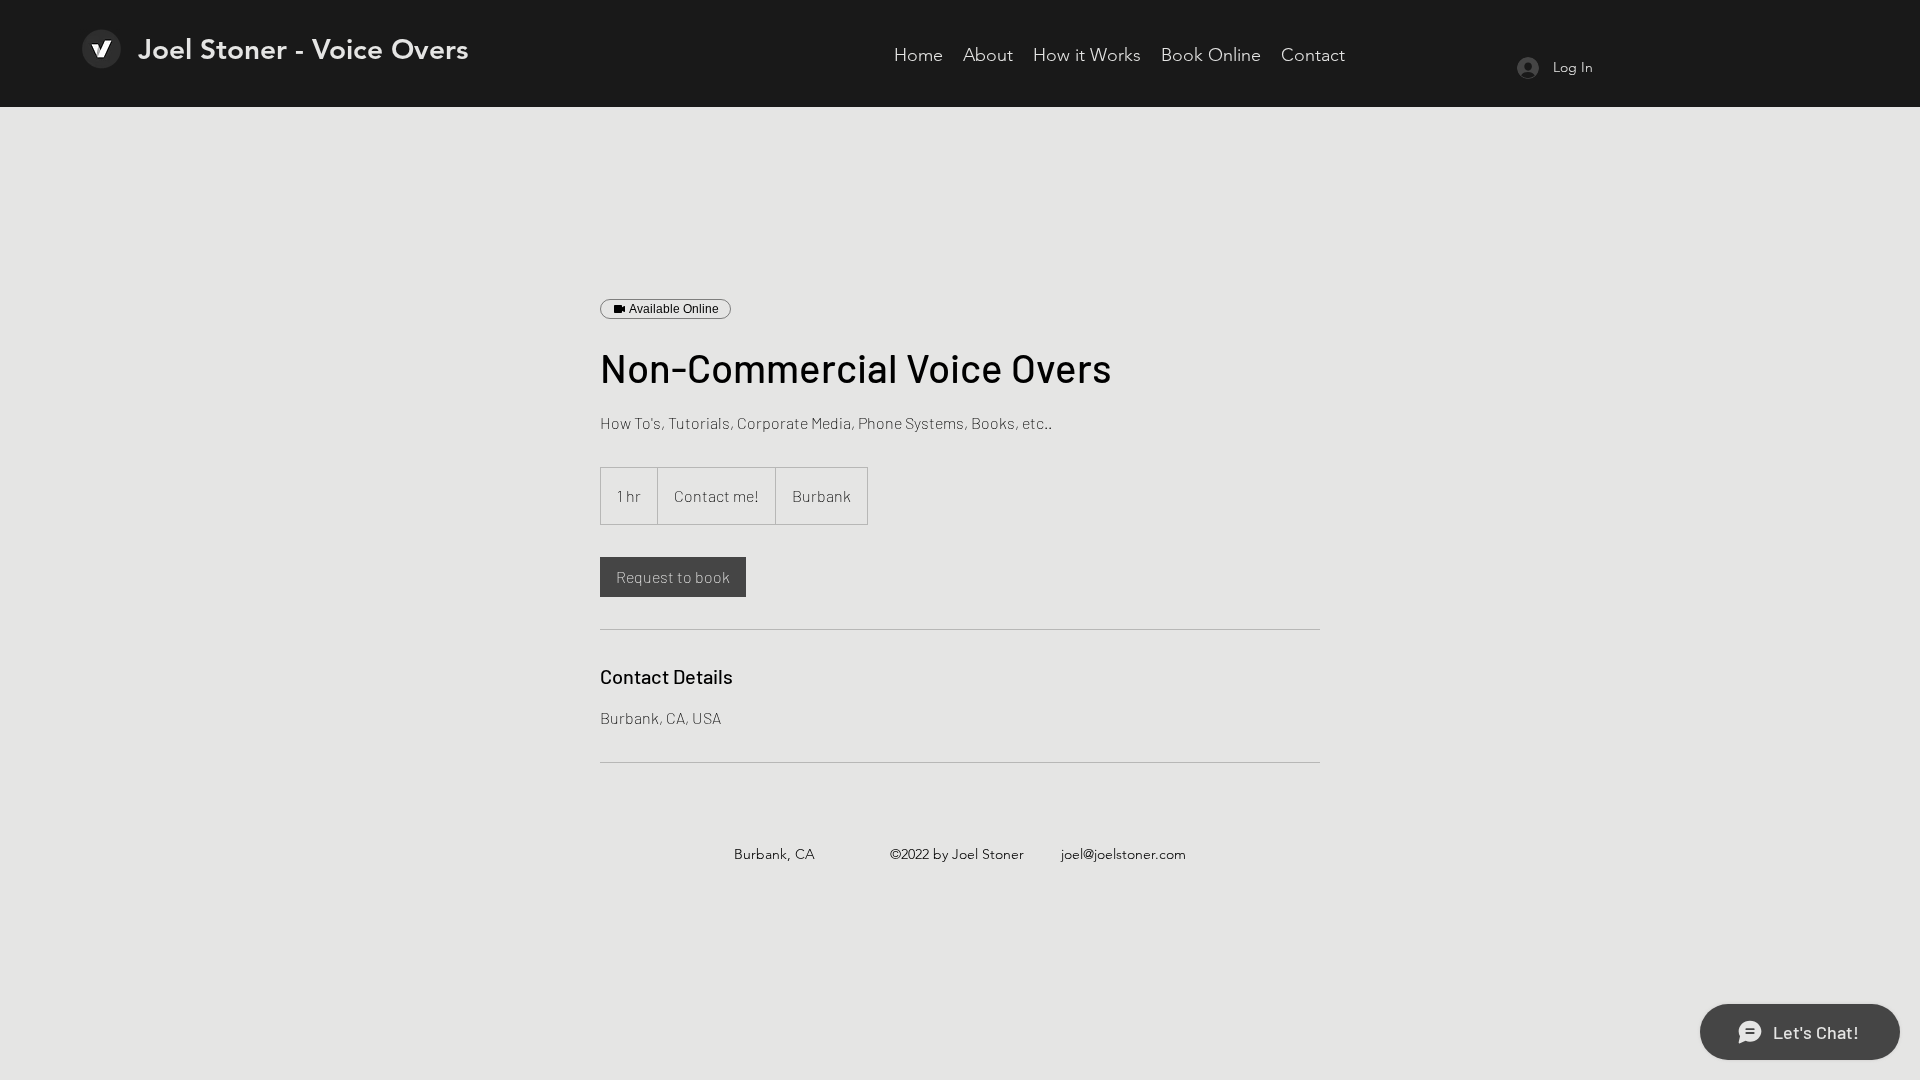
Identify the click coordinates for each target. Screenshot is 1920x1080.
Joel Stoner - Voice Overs (303, 49)
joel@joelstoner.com (1123, 854)
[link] (673, 577)
